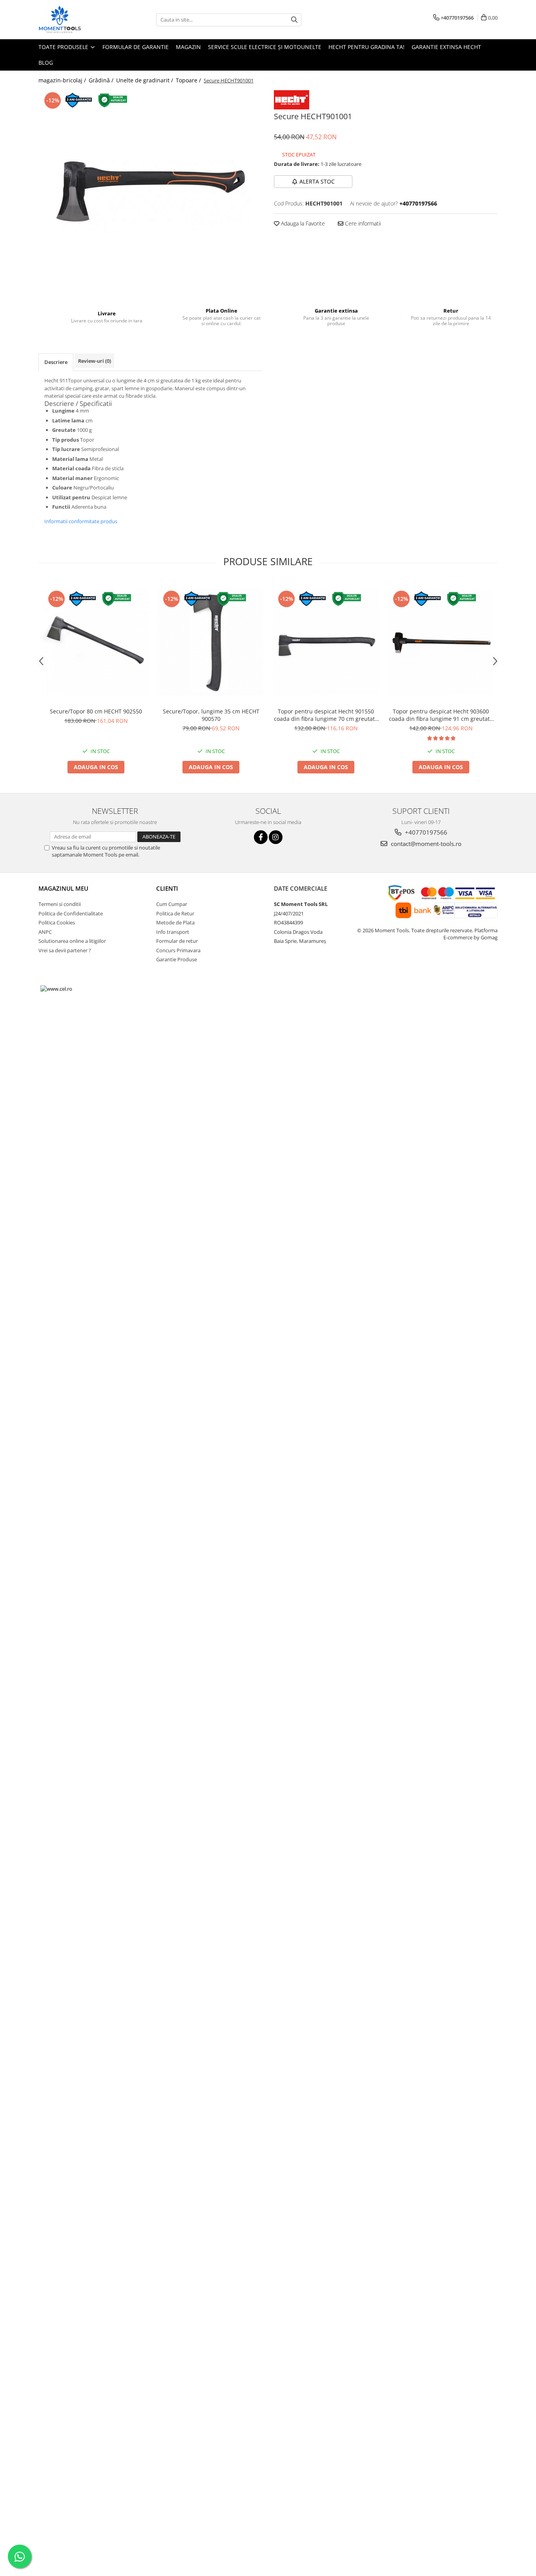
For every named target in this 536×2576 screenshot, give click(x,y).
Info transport (173, 932)
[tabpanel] (150, 193)
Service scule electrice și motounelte (265, 47)
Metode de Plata (175, 922)
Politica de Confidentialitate (71, 913)
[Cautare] (294, 20)
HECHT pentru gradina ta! (366, 47)
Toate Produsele (64, 47)
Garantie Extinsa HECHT (446, 47)
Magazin (188, 47)
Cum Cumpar (172, 904)
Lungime (63, 411)
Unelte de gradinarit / (145, 80)
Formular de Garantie (136, 47)
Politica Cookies (57, 922)
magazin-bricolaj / (63, 80)
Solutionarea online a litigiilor (72, 941)
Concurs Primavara (178, 950)
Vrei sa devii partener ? (65, 950)
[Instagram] (276, 837)
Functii (61, 507)
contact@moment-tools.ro (425, 844)
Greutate (64, 430)
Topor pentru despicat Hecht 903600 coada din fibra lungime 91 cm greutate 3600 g (441, 715)
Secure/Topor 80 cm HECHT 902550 (96, 711)
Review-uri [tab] (95, 361)
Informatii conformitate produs (81, 521)
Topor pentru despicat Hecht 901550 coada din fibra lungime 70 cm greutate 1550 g (326, 715)
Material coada (71, 468)
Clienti (167, 888)
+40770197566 (425, 832)
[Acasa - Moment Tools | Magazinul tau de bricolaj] (78, 20)
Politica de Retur (175, 913)
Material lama (70, 459)
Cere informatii (362, 223)
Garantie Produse (177, 959)
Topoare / (189, 80)
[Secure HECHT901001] (150, 193)
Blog (46, 63)
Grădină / (102, 80)
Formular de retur (177, 941)
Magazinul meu (63, 888)
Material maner (72, 478)
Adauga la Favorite (302, 223)
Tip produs (66, 440)
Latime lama (68, 420)
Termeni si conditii (60, 904)
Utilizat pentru (71, 497)
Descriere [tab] (56, 362)
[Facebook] (261, 837)
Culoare (62, 488)
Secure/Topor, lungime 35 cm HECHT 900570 (211, 715)
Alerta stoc (317, 181)
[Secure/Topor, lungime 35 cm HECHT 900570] (211, 642)
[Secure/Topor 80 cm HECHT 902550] (96, 642)
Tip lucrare (66, 449)
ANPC (45, 932)
